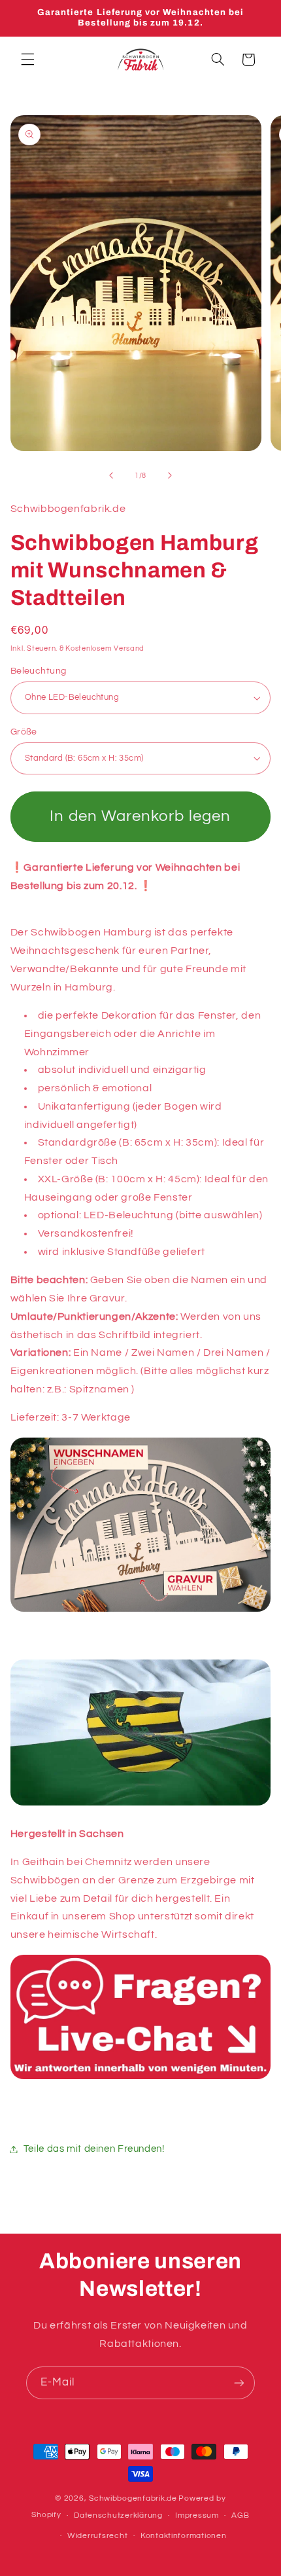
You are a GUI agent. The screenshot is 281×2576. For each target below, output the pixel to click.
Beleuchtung (39, 671)
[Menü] (27, 60)
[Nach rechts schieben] (170, 475)
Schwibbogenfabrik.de (133, 2498)
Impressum (197, 2515)
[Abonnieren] (239, 2383)
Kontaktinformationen (184, 2536)
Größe (24, 732)
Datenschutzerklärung (118, 2515)
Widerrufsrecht (97, 2536)
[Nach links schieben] (111, 475)
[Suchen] (218, 60)
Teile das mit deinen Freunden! (94, 2149)
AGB (240, 2515)
